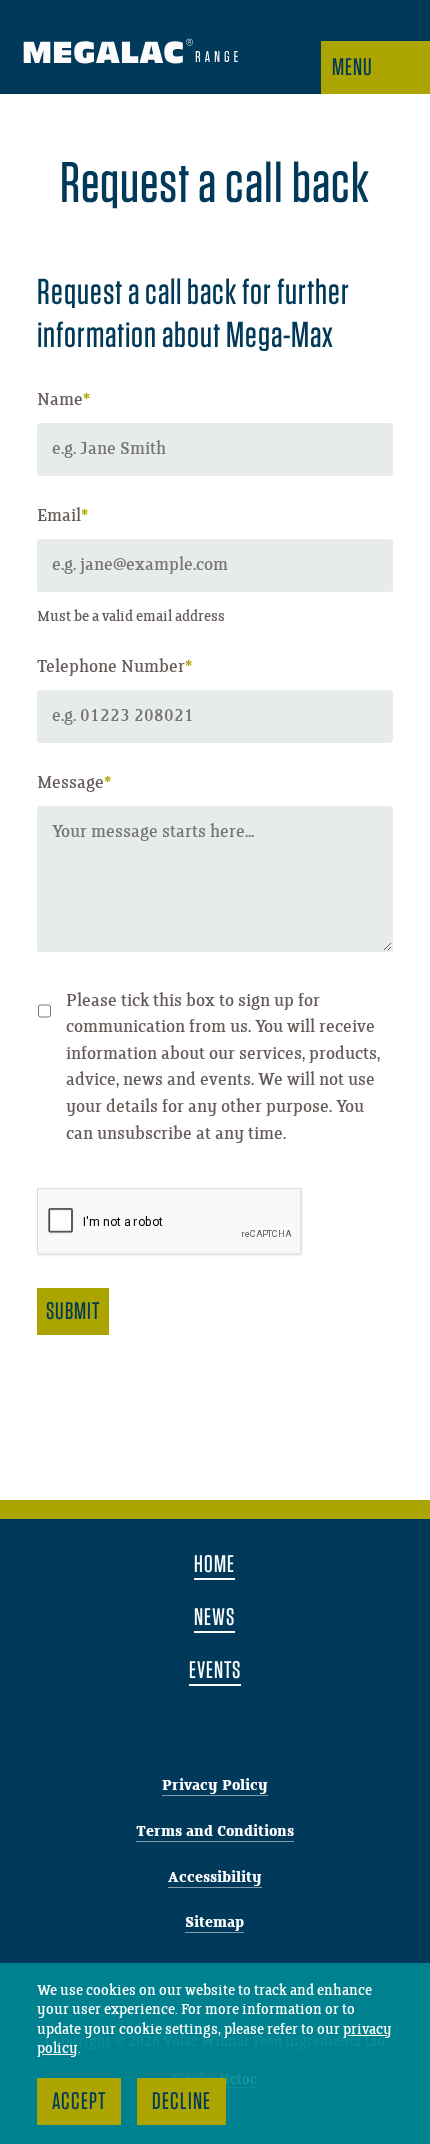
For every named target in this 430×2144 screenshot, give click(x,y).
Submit (73, 1310)
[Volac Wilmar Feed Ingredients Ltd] (130, 54)
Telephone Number (114, 667)
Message (74, 783)
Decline (181, 2100)
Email (62, 516)
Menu (352, 66)
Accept (79, 2100)
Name (63, 400)
